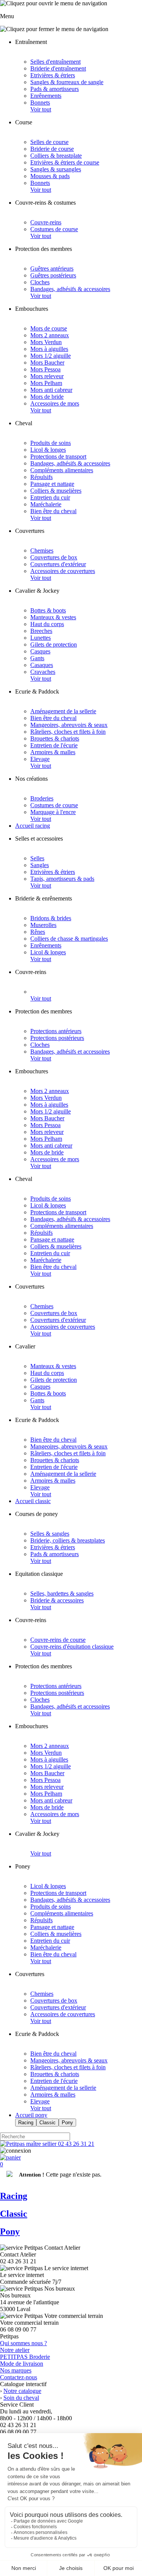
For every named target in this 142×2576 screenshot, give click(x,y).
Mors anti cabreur (51, 390)
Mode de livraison (22, 2364)
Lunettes (41, 638)
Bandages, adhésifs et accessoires (70, 1052)
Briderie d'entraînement (58, 68)
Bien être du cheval (53, 511)
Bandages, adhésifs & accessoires (70, 289)
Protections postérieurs (57, 1038)
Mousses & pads (50, 176)
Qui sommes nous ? (23, 2343)
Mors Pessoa (45, 369)
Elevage (40, 759)
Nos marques (16, 2370)
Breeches (41, 631)
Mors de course (49, 328)
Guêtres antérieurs (52, 269)
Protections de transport (58, 456)
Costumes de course (54, 229)
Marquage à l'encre (53, 812)
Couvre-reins (46, 222)
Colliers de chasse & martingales (69, 939)
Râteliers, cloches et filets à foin (68, 732)
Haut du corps (47, 624)
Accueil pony (31, 2115)
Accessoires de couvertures (63, 571)
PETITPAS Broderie (25, 2357)
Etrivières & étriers (53, 75)
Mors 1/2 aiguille (51, 356)
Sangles (40, 865)
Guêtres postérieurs (53, 275)
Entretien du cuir (50, 497)
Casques (40, 651)
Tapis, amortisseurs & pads (62, 879)
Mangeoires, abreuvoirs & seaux (69, 725)
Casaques (42, 665)
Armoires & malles (53, 752)
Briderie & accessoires (57, 1600)
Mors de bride (47, 397)
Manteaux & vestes (53, 617)
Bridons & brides (51, 918)
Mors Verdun (46, 342)
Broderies (42, 798)
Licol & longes (48, 450)
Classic (48, 2123)
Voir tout (41, 109)
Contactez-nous (19, 2377)
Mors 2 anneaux (50, 335)
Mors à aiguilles (49, 349)
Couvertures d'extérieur (58, 564)
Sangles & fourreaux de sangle (67, 82)
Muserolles (43, 925)
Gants (37, 658)
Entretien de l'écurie (54, 745)
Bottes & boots (48, 610)
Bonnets (40, 103)
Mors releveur (47, 376)
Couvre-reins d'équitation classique (72, 1647)
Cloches (40, 282)
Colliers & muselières (56, 491)
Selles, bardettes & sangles (62, 1593)
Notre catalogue (22, 2391)
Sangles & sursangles (56, 169)
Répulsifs (41, 477)
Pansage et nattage (52, 484)
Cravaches (43, 672)
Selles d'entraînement (55, 62)
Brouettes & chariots (55, 738)
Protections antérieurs (56, 1031)
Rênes (38, 932)
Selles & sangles (50, 1534)
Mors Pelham (46, 383)
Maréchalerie (46, 504)
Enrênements (46, 96)
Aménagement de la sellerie (63, 711)
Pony (67, 2123)
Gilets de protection (54, 644)
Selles (37, 858)
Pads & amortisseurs (55, 89)
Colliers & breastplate (56, 156)
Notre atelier (15, 2350)
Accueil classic (33, 1501)
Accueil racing (33, 826)
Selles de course (49, 142)
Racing (26, 2123)
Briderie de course (52, 149)
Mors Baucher (47, 363)
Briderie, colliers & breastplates (68, 1540)
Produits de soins (51, 443)
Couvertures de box (54, 557)
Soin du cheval (21, 2398)
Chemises (42, 550)
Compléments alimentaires (62, 470)
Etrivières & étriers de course (65, 162)
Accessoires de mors (55, 403)
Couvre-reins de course (58, 1640)
